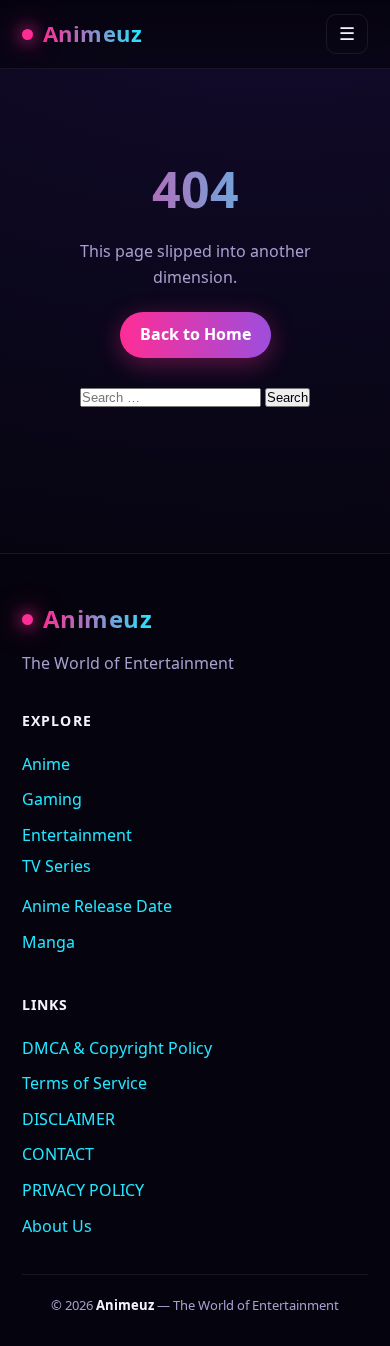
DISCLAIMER (68, 1119)
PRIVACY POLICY (83, 1190)
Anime (46, 764)
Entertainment (77, 835)
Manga (48, 942)
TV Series (56, 866)
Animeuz (92, 33)
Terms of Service (84, 1083)
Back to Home (195, 334)
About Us (57, 1226)
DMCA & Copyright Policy (117, 1048)
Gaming (52, 799)
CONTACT (58, 1154)
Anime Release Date (97, 906)
